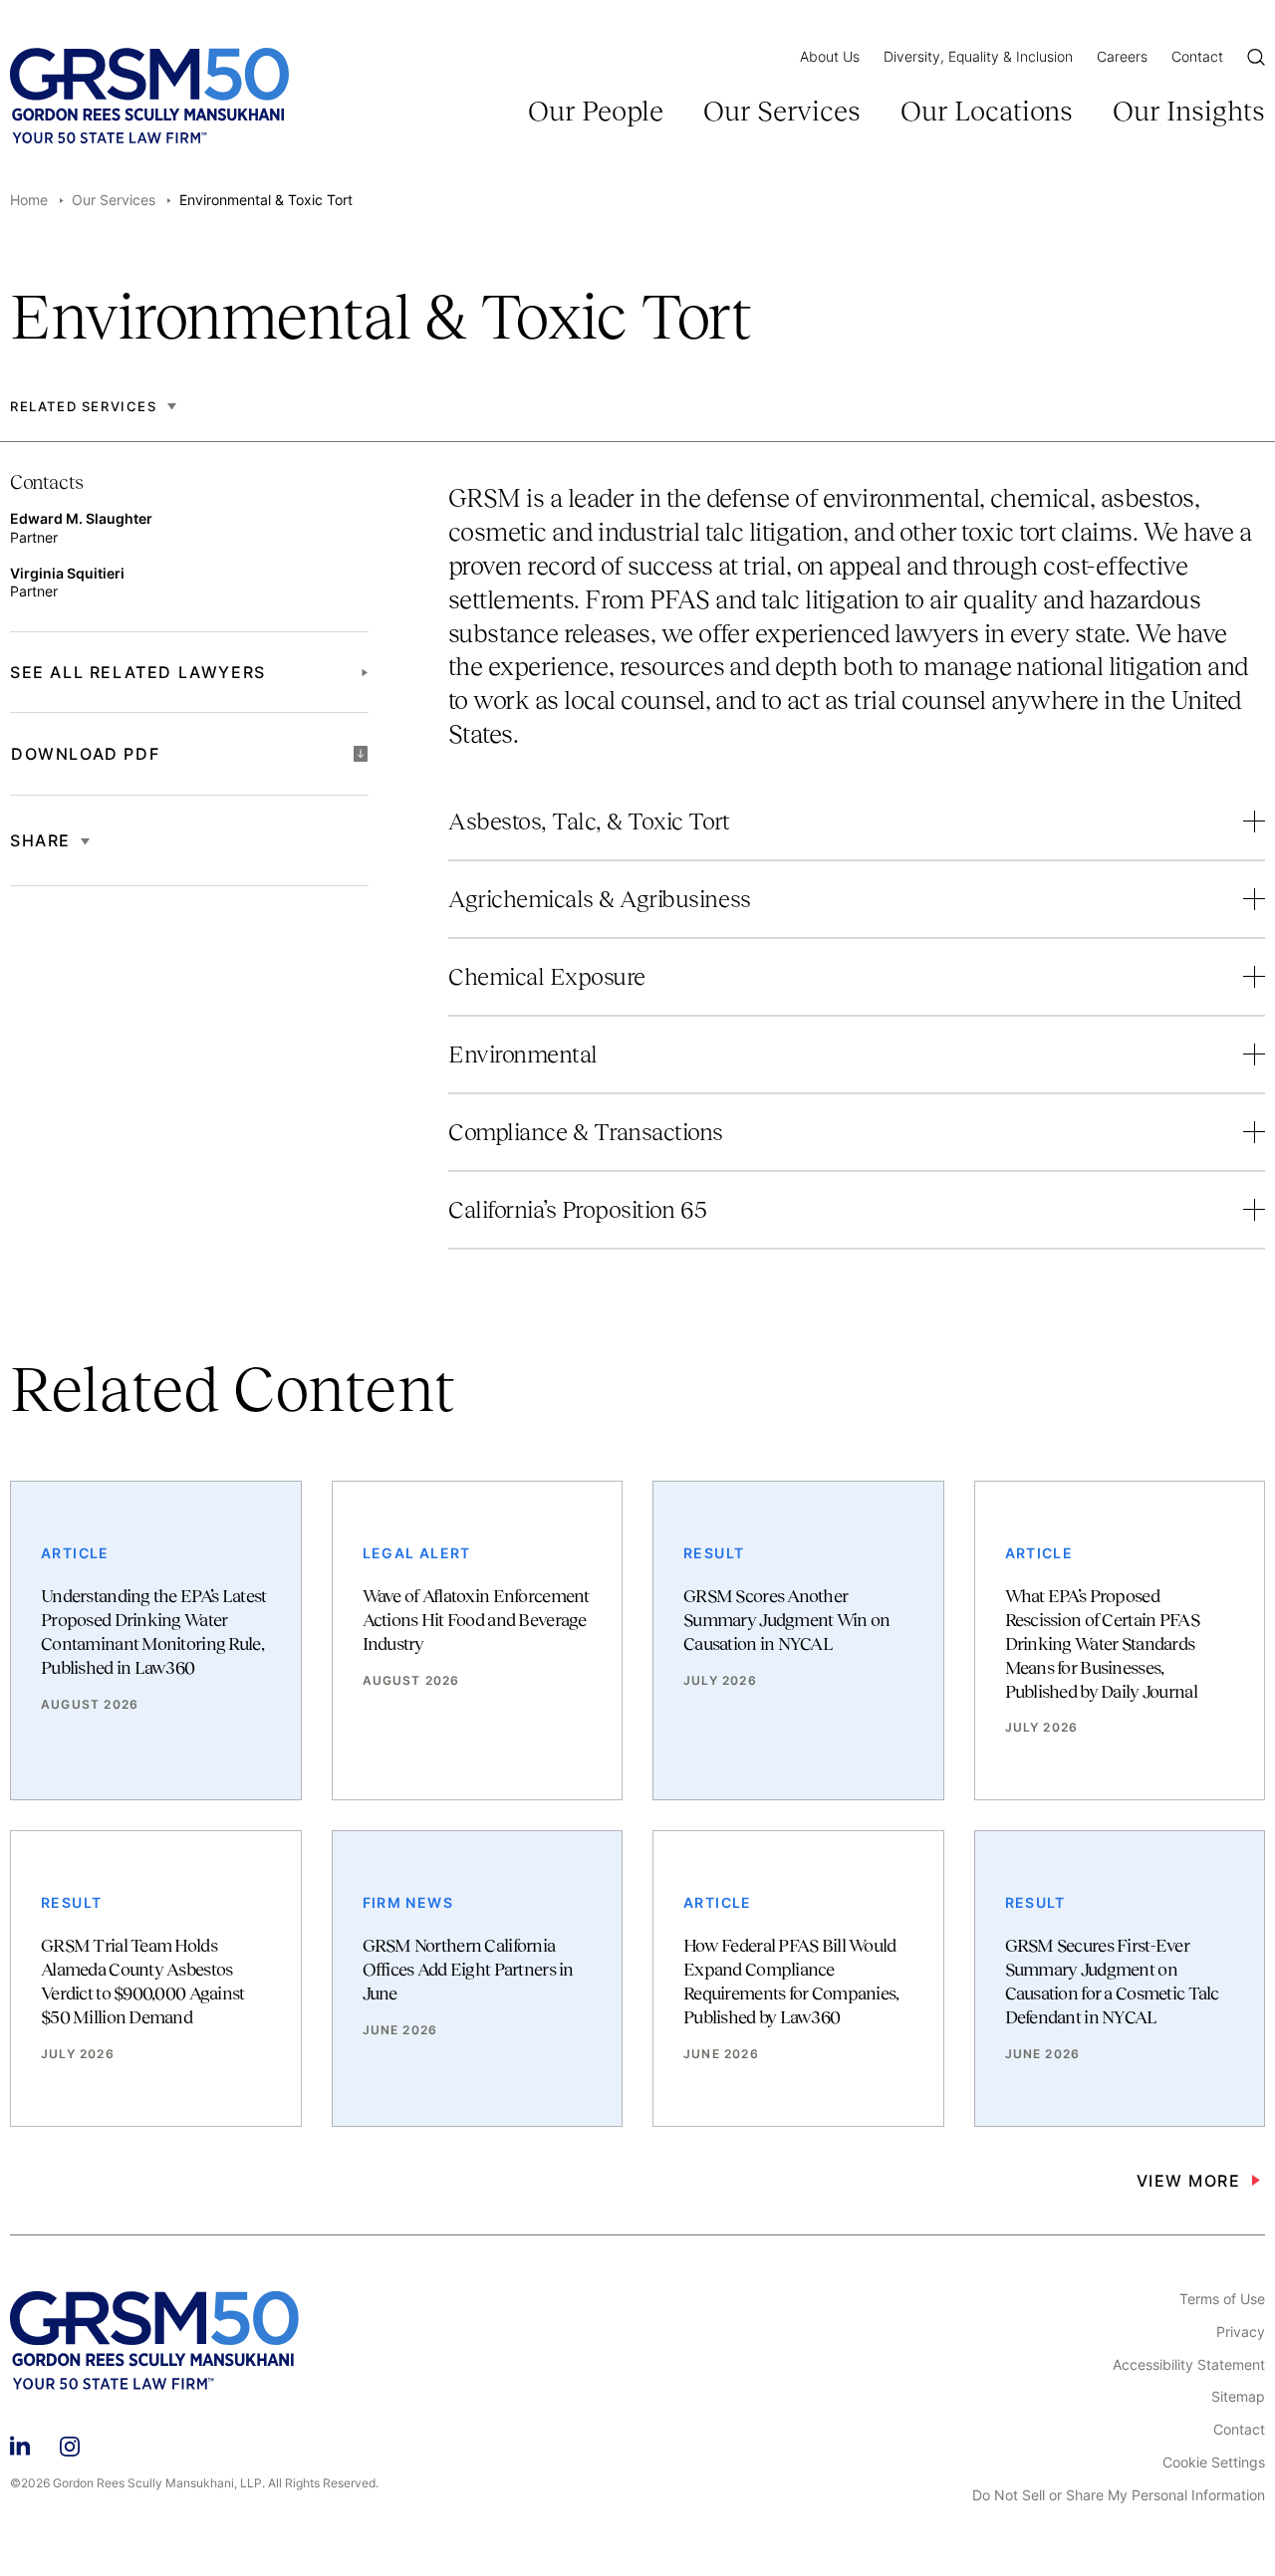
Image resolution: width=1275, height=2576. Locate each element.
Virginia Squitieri (67, 573)
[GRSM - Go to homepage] (149, 96)
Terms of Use (1222, 2299)
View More (1189, 2181)
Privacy (1241, 2332)
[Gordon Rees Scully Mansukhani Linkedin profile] (20, 2443)
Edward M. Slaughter (81, 518)
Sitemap (1238, 2397)
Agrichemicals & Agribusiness (600, 899)
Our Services (782, 111)
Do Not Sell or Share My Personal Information (1119, 2495)
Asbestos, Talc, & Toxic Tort (589, 821)
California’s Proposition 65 (577, 1209)
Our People (596, 111)
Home (29, 200)
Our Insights (1189, 111)
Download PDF (85, 754)
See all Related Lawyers (138, 672)
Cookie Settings (1214, 2462)
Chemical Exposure (547, 976)
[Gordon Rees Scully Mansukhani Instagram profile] (70, 2443)
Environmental (523, 1054)
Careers (1122, 56)
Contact (1197, 56)
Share (40, 840)
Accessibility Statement (1189, 2365)
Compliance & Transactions (586, 1132)
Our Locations (987, 111)
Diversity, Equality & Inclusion (978, 56)
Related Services (84, 407)
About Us (830, 56)
